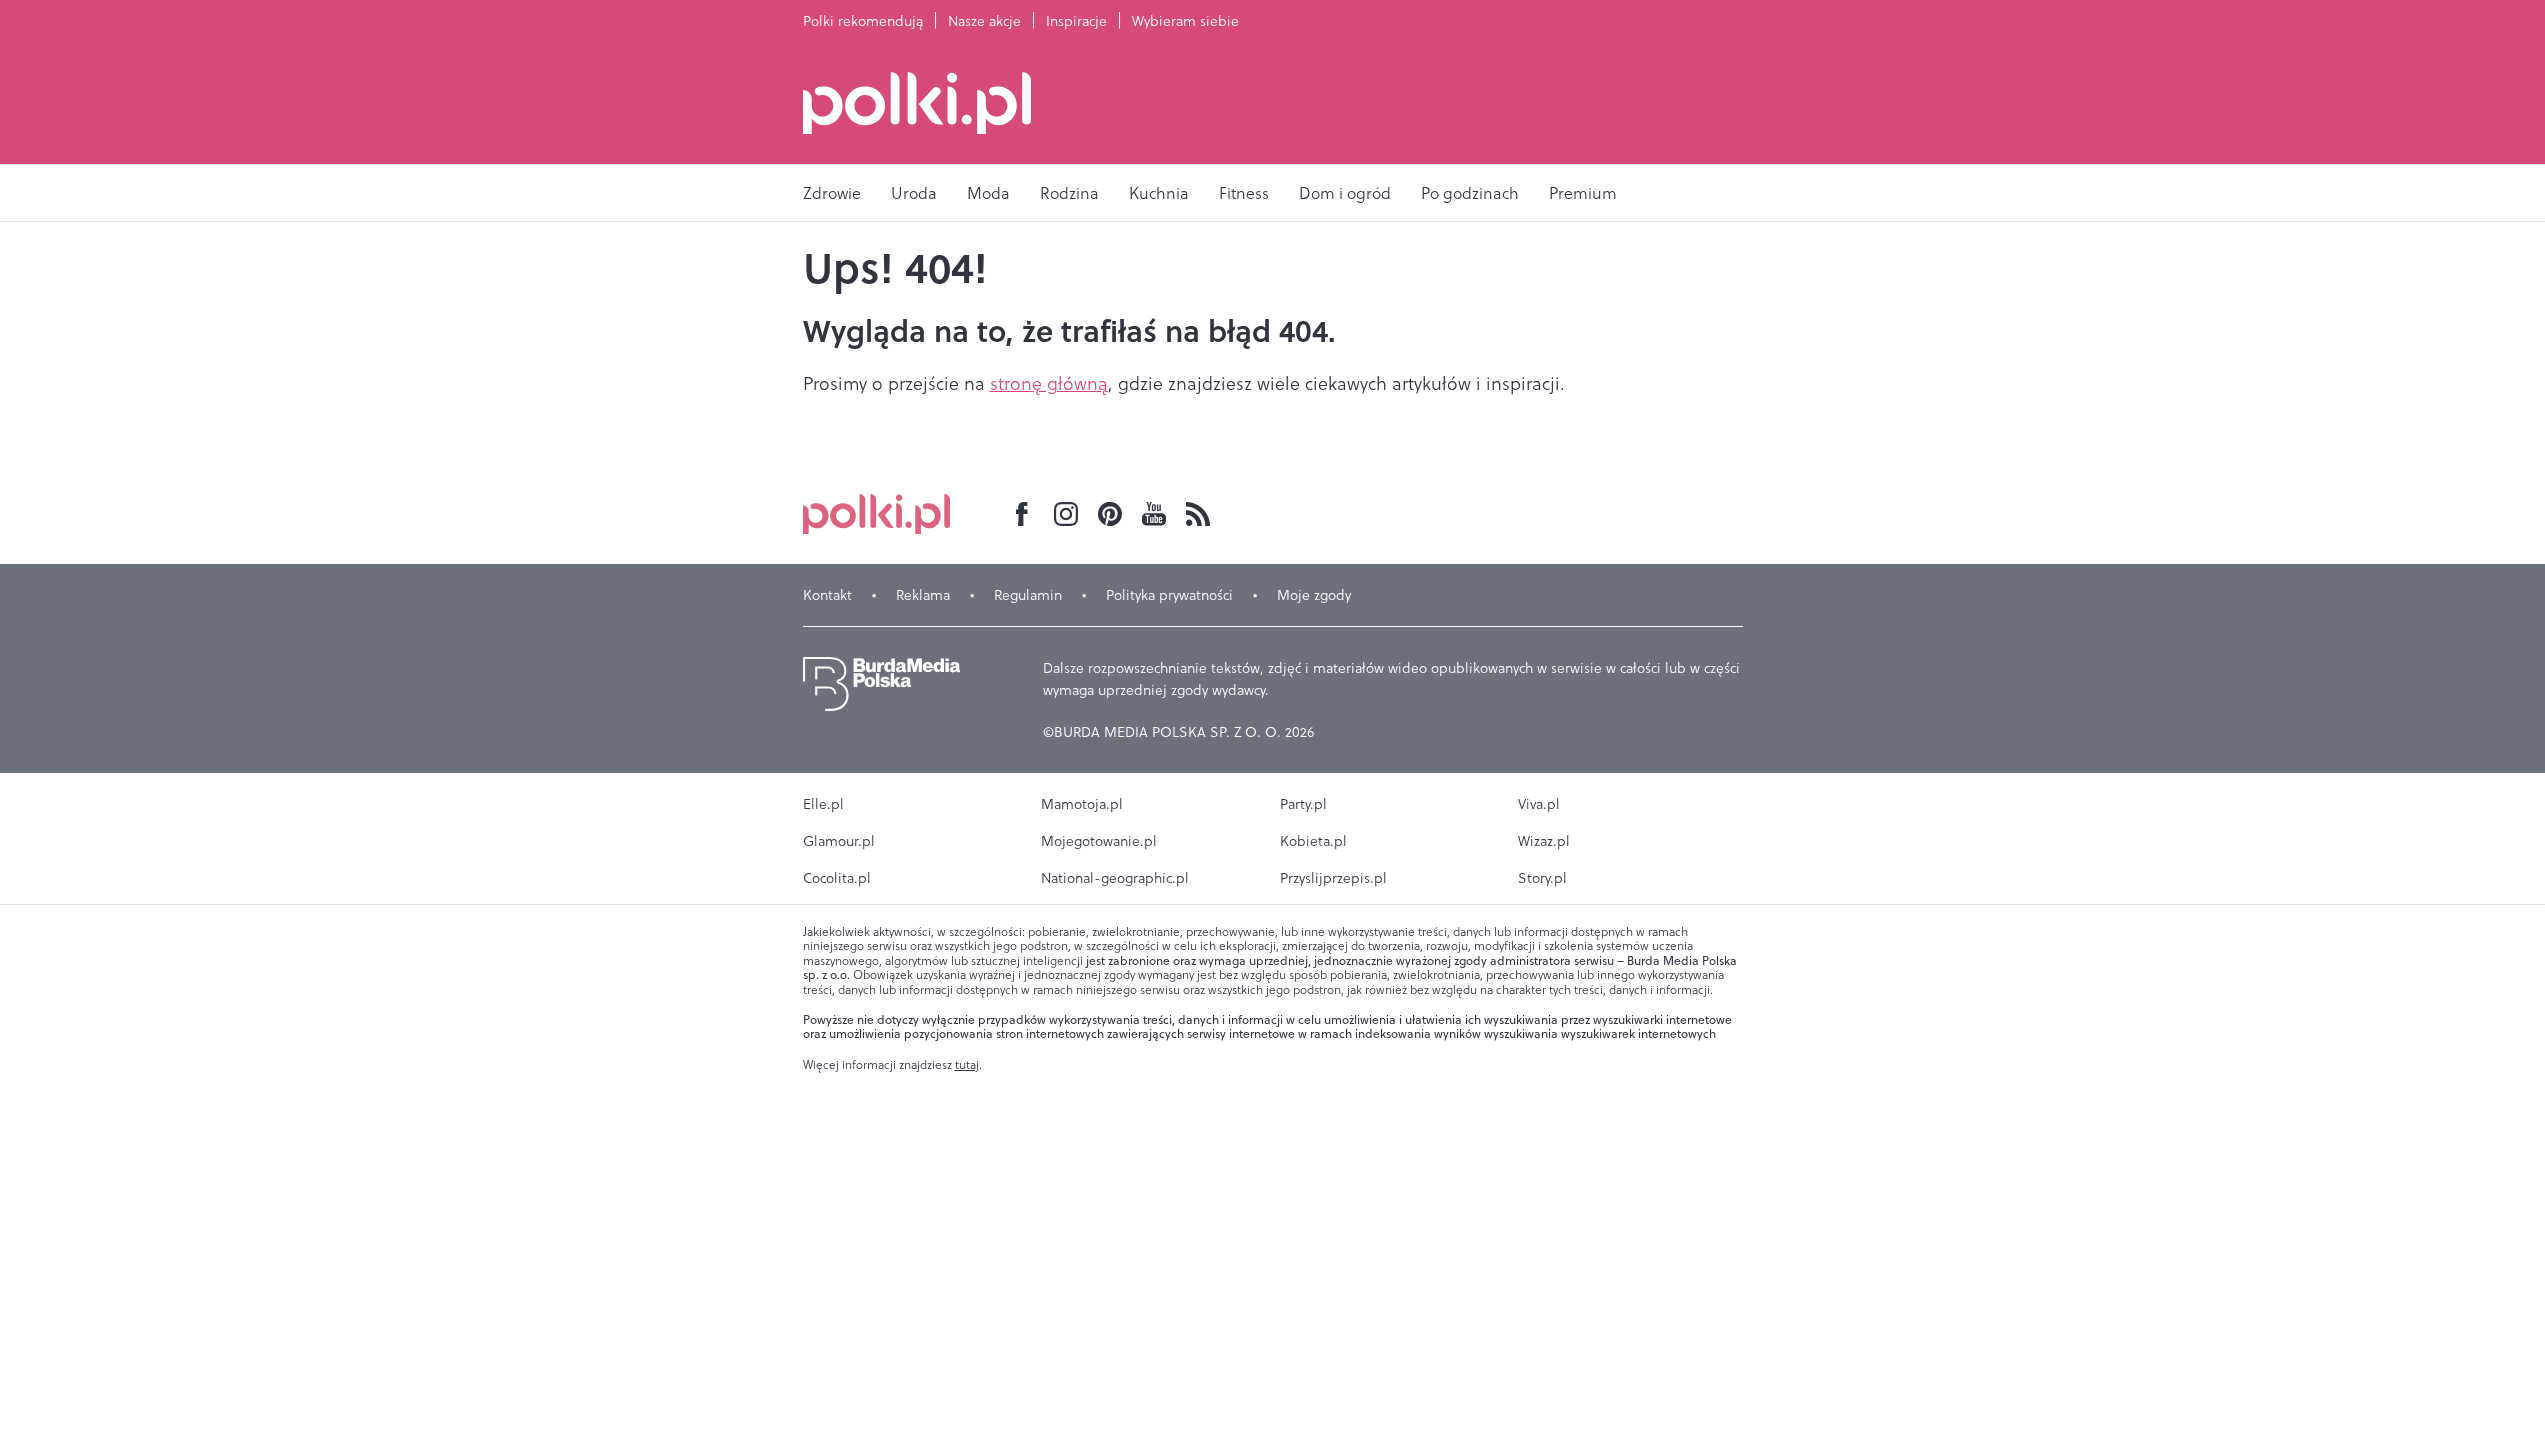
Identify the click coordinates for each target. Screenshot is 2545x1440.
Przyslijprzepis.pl (1333, 878)
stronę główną (1049, 383)
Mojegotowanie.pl (1099, 841)
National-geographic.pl (1115, 878)
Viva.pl (1539, 804)
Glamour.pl (839, 841)
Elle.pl (823, 804)
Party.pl (1303, 804)
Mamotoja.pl (1082, 804)
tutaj (967, 1065)
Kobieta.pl (1313, 841)
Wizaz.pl (1544, 841)
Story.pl (1542, 878)
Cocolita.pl (837, 878)
